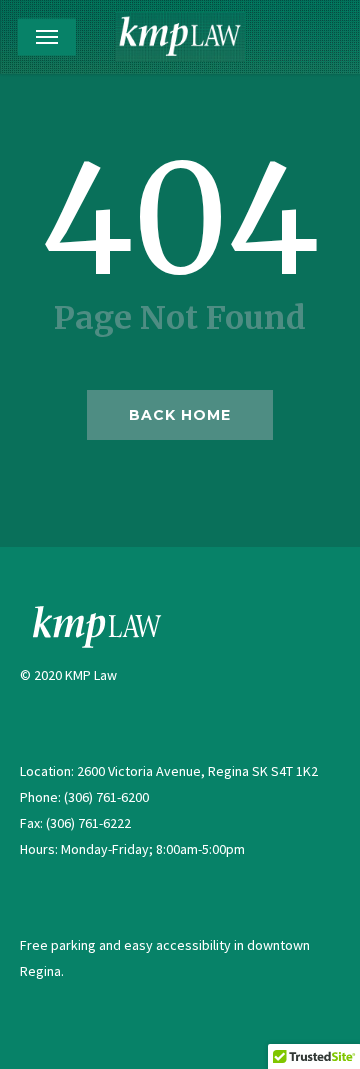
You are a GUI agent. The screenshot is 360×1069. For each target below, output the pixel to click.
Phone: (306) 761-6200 (84, 797)
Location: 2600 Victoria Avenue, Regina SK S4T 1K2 (169, 771)
